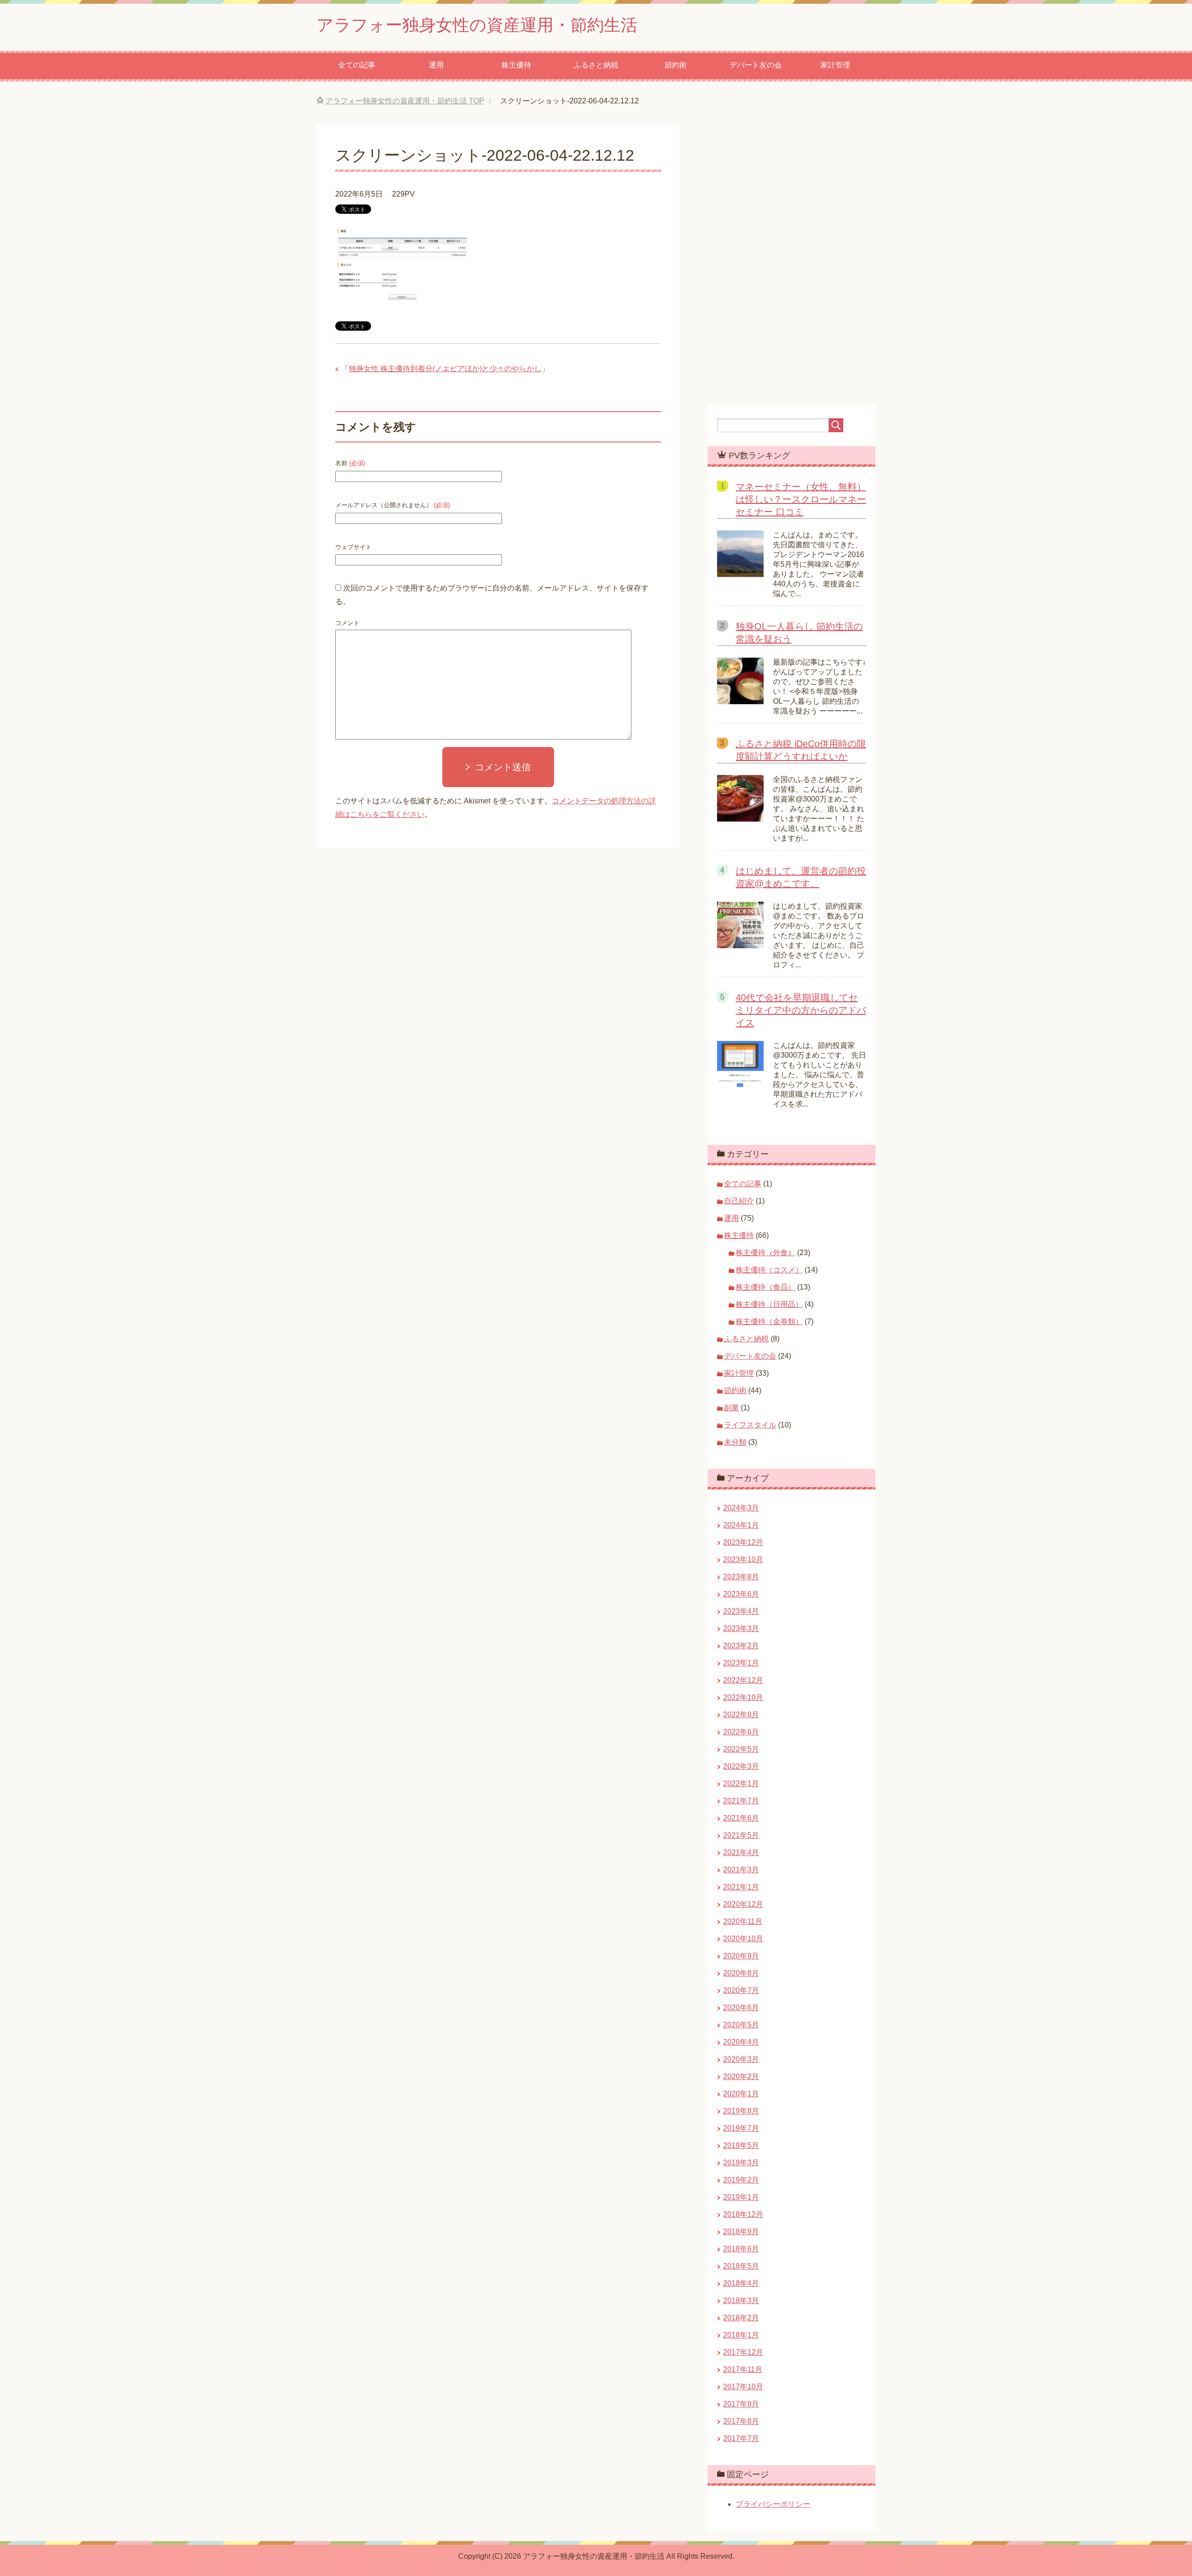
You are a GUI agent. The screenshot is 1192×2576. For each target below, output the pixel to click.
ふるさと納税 (596, 65)
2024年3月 (741, 1508)
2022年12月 (743, 1680)
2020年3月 (741, 2059)
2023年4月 (741, 1611)
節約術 (676, 65)
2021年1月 (741, 1887)
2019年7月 (741, 2128)
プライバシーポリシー (773, 2504)
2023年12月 (743, 1542)
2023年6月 (741, 1594)
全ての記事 (357, 65)
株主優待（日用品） (769, 1304)
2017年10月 (743, 2387)
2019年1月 (741, 2197)
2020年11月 (743, 1921)
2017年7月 (741, 2438)
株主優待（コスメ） (769, 1270)
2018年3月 (741, 2301)
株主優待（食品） (765, 1287)
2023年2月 (741, 1646)
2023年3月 (741, 1628)
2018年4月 (741, 2283)
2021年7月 (741, 1801)
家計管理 (835, 65)
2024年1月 (741, 1525)
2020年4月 (741, 2042)
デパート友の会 (756, 65)
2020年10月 (743, 1939)
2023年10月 (743, 1560)
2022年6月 (741, 1732)
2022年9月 (741, 1715)
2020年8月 (741, 1973)
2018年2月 (741, 2318)
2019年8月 (741, 2111)
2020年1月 (741, 2094)
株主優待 (516, 65)
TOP (405, 101)
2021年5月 (741, 1835)
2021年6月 (741, 1818)
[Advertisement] (596, 1001)
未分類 (735, 1442)
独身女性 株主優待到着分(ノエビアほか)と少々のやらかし (445, 369)
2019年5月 (741, 2145)
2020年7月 (741, 1990)
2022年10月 (743, 1697)
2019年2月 (741, 2180)
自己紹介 (739, 1201)
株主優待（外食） (765, 1253)
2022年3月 (741, 1766)
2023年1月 (741, 1663)
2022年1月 (741, 1784)
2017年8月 (741, 2421)
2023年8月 (741, 1577)
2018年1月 (741, 2335)
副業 (731, 1408)
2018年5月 (741, 2266)
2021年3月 (741, 1870)
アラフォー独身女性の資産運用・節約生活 (477, 25)
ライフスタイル (750, 1425)
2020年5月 (741, 2025)
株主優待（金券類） (769, 1322)
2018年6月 (741, 2249)
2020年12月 (743, 1904)
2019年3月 (741, 2163)
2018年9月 (741, 2232)
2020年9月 (741, 1956)
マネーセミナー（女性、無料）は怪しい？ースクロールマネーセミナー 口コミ (801, 499)
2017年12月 (743, 2352)
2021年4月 (741, 1852)
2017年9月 (741, 2404)
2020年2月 (741, 2076)
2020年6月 (741, 2008)
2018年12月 (743, 2214)
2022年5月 (741, 1749)
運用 (436, 65)
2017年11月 (743, 2369)
